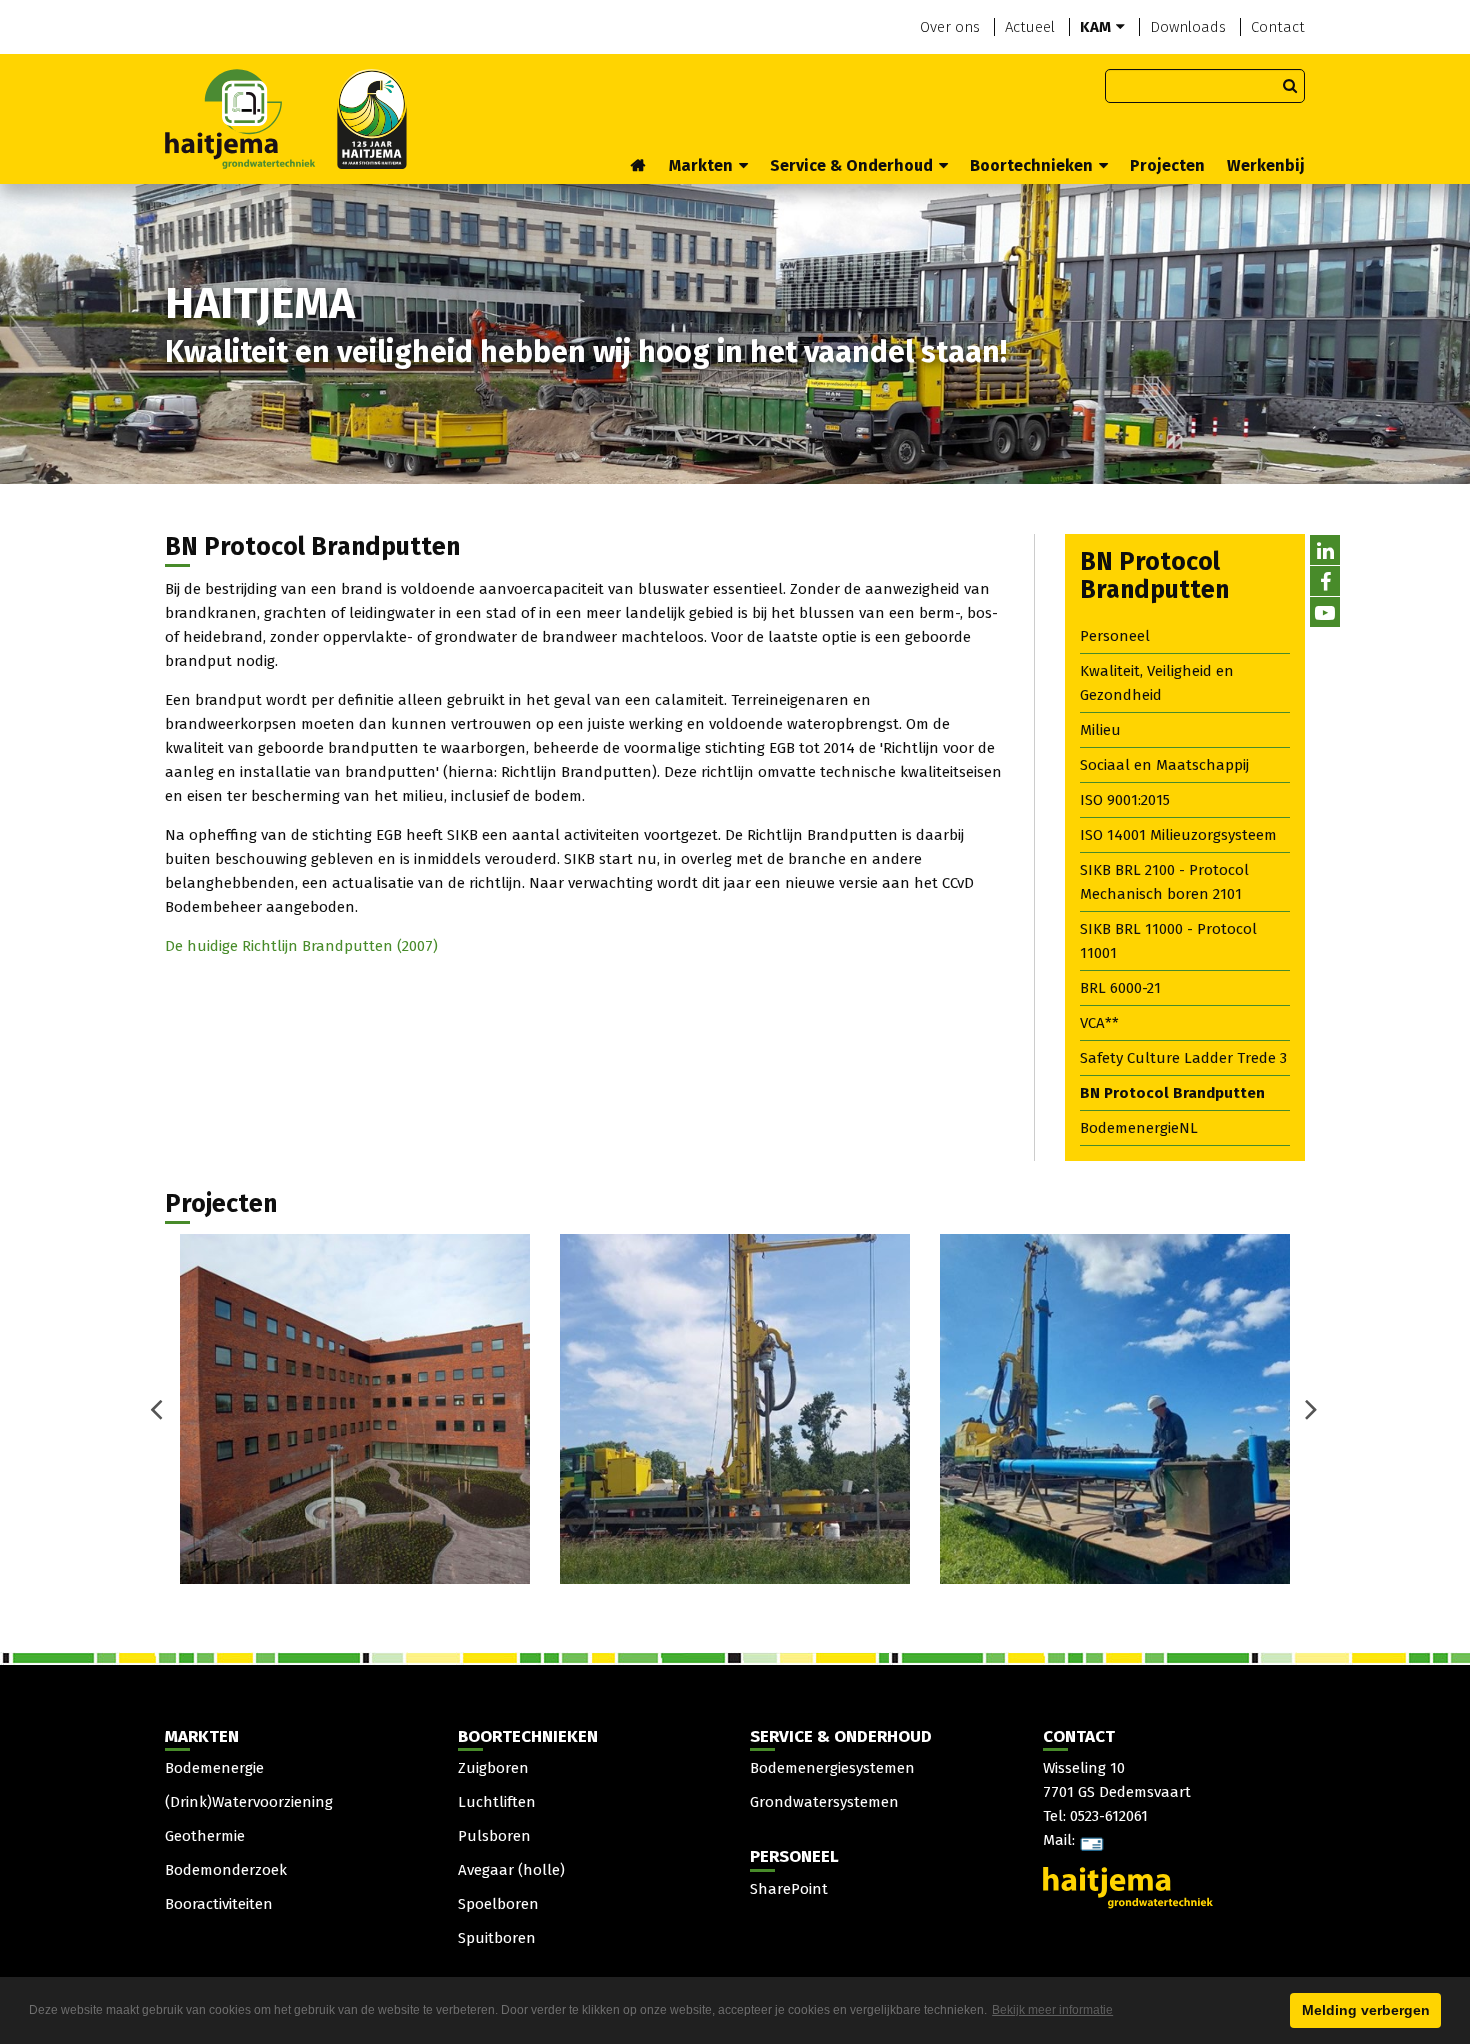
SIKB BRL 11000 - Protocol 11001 (1168, 941)
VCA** (1099, 1023)
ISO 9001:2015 (1125, 800)
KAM (1095, 27)
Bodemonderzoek (226, 1870)
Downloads (1188, 27)
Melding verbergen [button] (1366, 2010)
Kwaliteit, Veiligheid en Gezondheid (1157, 683)
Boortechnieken (1031, 165)
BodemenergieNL (1139, 1128)
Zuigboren (493, 1768)
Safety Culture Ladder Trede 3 (1183, 1058)
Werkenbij (1266, 165)
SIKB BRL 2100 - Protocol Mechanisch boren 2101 (1164, 882)
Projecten (1167, 165)
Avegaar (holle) (511, 1870)
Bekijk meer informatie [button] (1052, 2010)
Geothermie (205, 1836)
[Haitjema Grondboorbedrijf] (286, 118)
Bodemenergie (214, 1768)
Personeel (1115, 636)
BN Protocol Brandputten (1172, 1093)
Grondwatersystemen (824, 1802)
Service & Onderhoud (851, 165)
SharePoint (789, 1889)
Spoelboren (498, 1904)
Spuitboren (497, 1938)
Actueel (1030, 27)
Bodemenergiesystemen (832, 1768)
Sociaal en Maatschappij (1164, 765)
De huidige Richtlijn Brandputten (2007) (301, 946)
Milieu (1100, 730)
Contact (1278, 27)
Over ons (950, 27)
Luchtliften (497, 1802)
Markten (701, 165)
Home (639, 167)
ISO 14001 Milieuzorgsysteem (1178, 835)
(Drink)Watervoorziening (249, 1802)
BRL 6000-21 (1120, 988)
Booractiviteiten (219, 1904)
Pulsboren (494, 1836)
